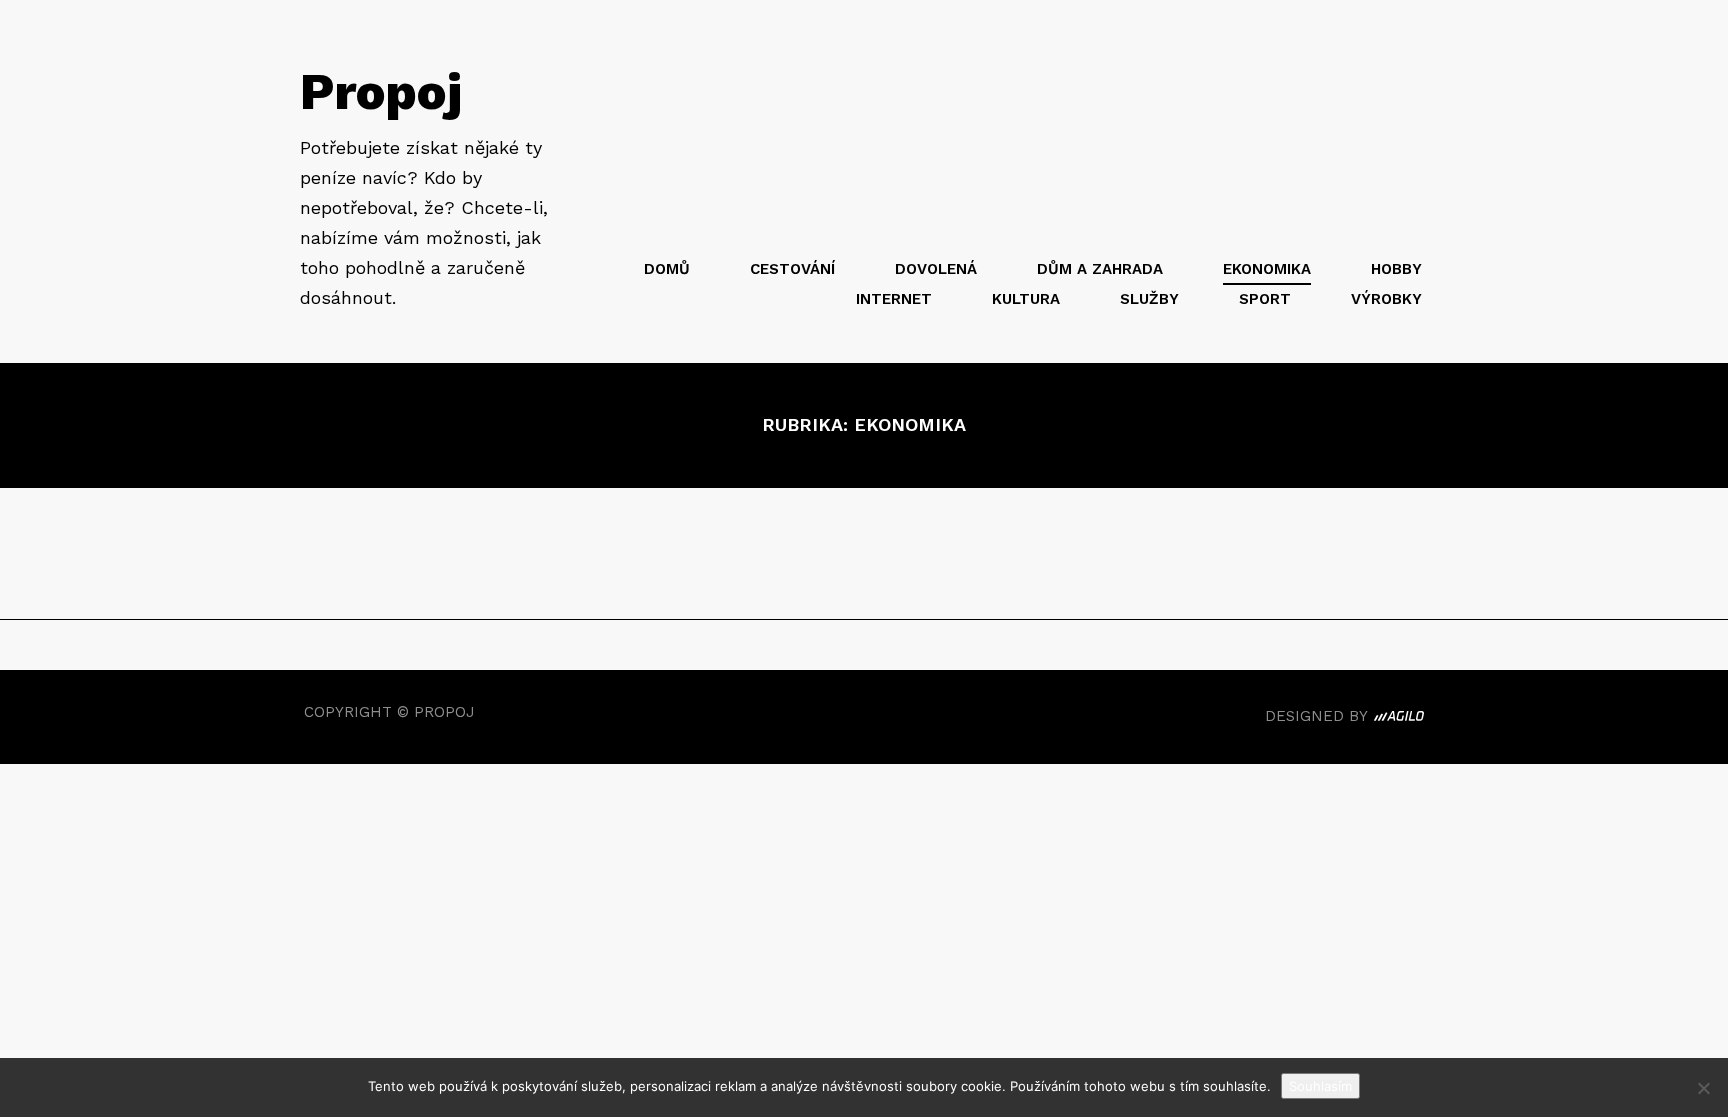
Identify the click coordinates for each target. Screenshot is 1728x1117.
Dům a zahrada (1100, 269)
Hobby (1396, 269)
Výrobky (1386, 299)
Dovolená (936, 269)
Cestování (792, 269)
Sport (1265, 299)
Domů (667, 269)
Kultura (1026, 299)
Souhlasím (1320, 1086)
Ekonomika (1267, 269)
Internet (894, 299)
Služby (1149, 299)
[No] (1703, 1088)
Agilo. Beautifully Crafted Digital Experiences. (1399, 719)
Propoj (381, 91)
